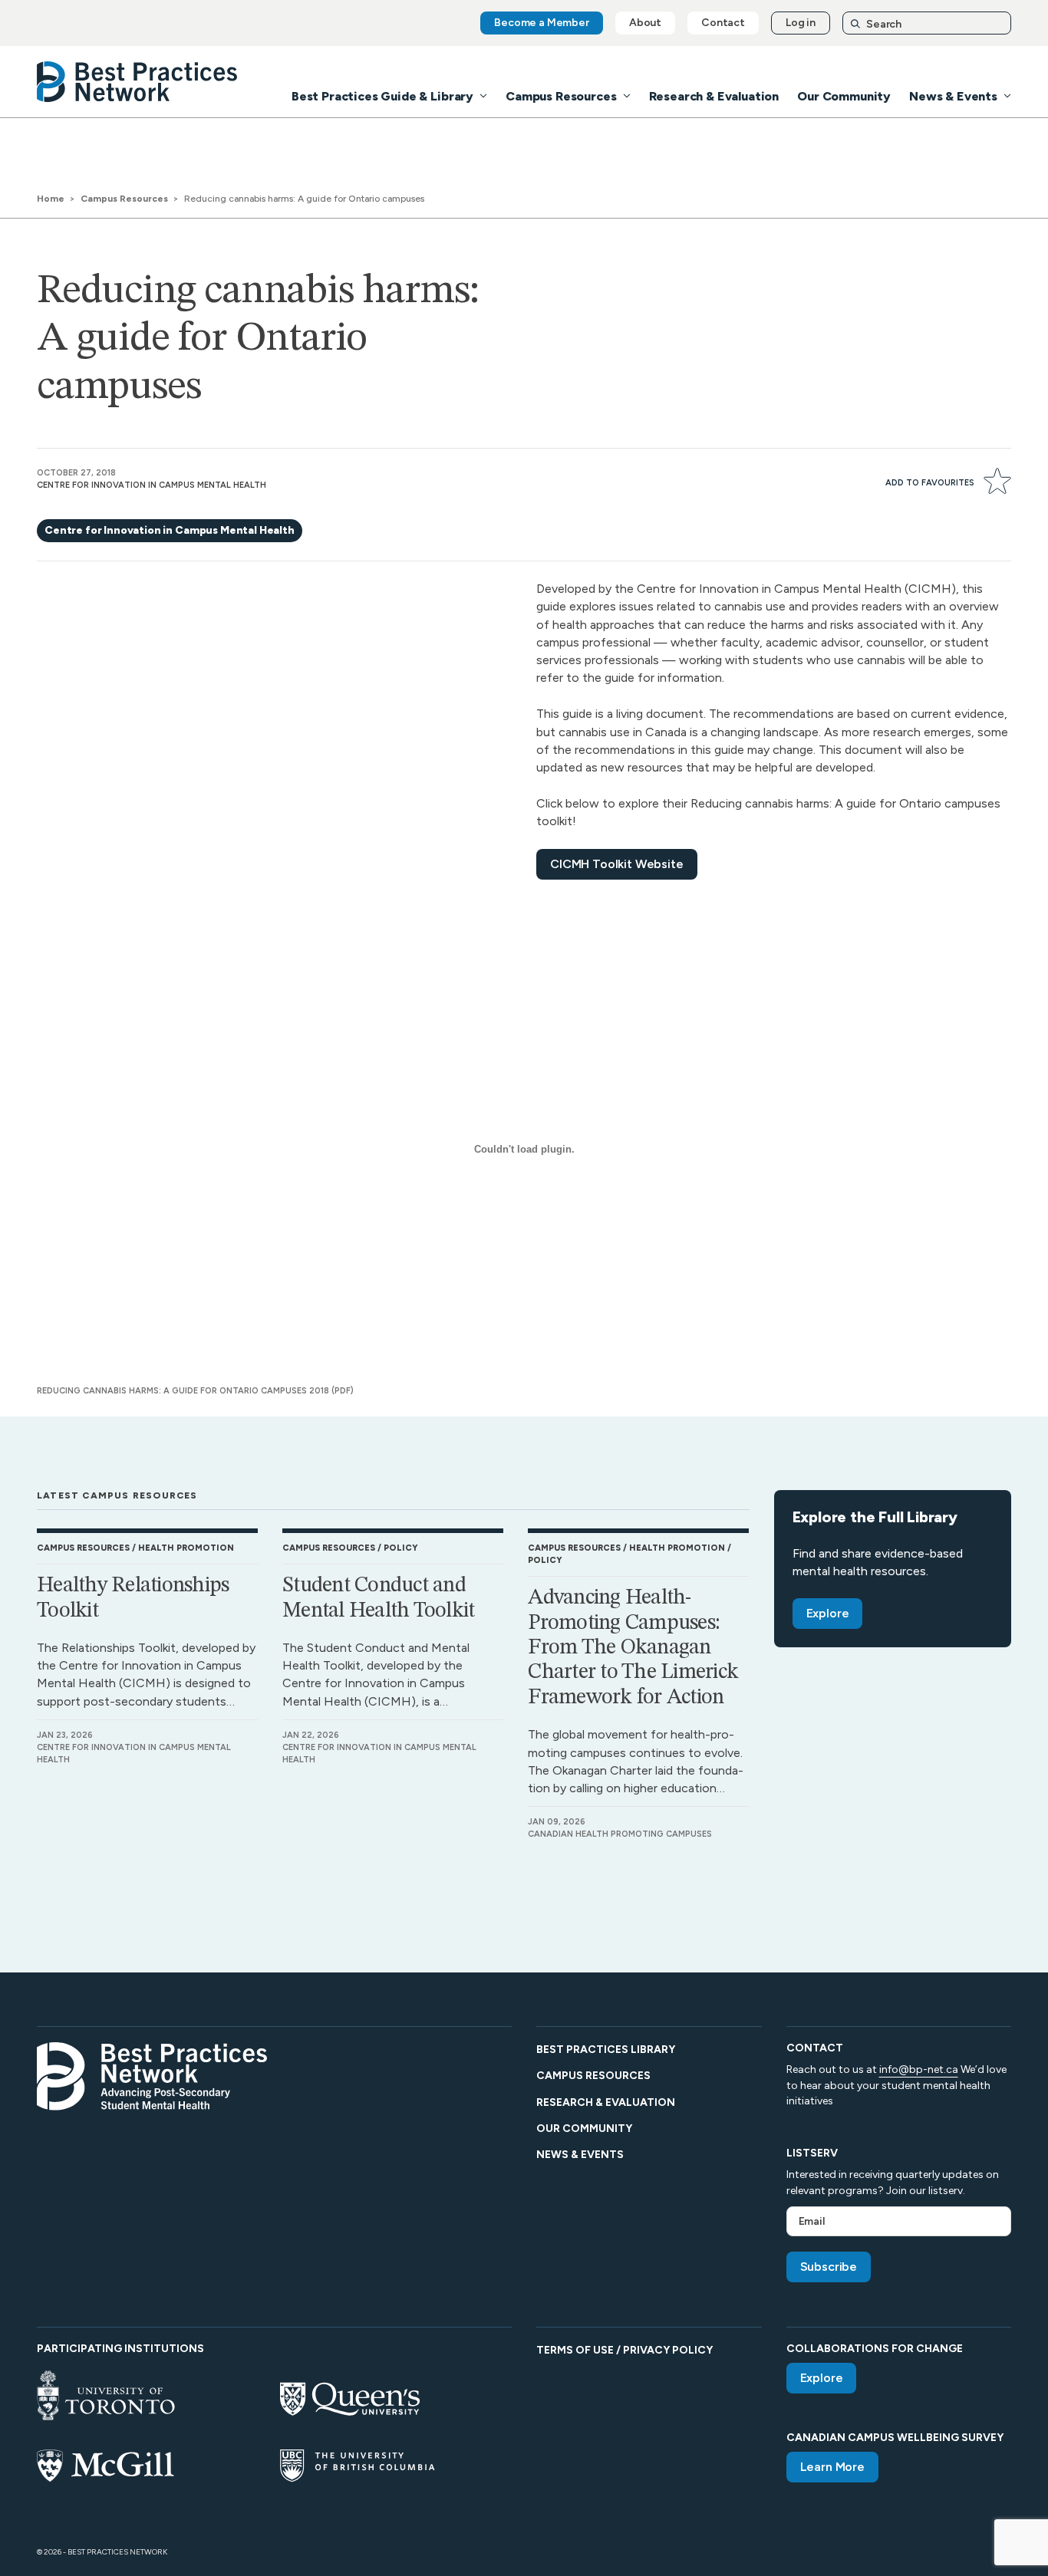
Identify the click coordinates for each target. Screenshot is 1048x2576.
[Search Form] (927, 23)
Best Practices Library (606, 2050)
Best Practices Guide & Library (382, 96)
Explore (828, 1613)
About (645, 23)
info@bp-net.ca (919, 2069)
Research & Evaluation (714, 96)
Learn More (832, 2467)
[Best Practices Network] (137, 82)
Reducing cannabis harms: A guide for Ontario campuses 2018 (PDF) (195, 1391)
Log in (801, 23)
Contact (723, 23)
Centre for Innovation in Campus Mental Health (170, 530)
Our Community (844, 96)
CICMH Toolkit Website (617, 864)
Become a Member (542, 23)
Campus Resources (561, 96)
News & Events (953, 96)
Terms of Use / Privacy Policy (625, 2350)
